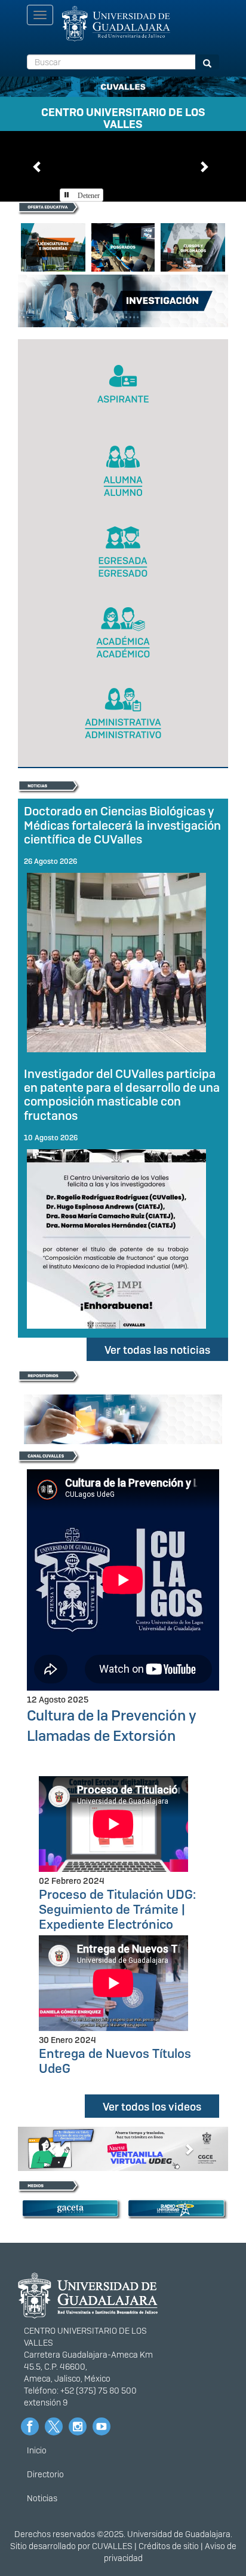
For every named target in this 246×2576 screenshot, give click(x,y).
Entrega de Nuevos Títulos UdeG (115, 2061)
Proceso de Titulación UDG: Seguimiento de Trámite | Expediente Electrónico (117, 1909)
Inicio (37, 2450)
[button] (38, 166)
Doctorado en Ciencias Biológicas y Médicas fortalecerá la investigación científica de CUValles (122, 825)
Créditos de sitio (169, 2546)
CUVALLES (112, 2546)
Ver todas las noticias (157, 1350)
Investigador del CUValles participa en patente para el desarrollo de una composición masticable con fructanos (122, 1094)
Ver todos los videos (152, 2107)
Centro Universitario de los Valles (123, 116)
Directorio (45, 2474)
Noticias (42, 2498)
